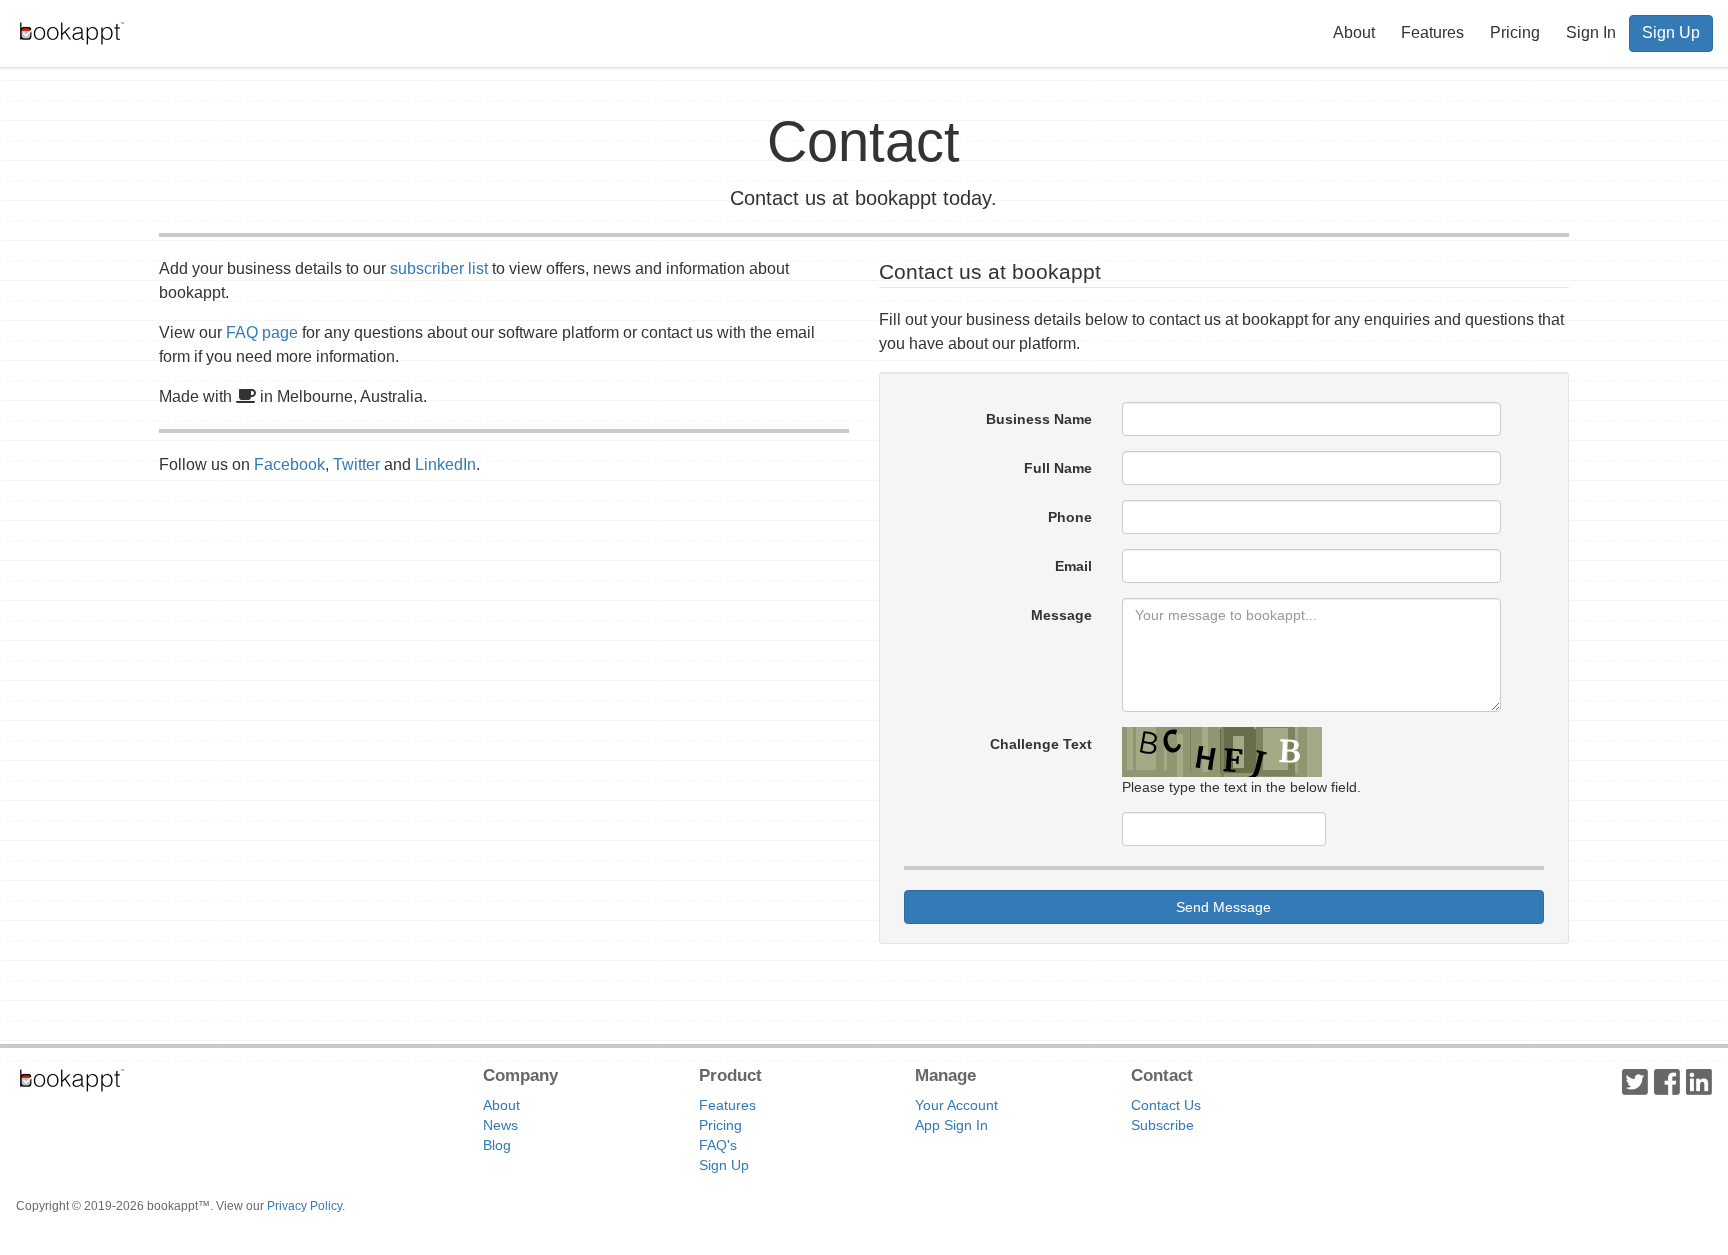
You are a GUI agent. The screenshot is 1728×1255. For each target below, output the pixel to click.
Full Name (1058, 468)
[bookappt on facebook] (1667, 1081)
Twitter (356, 464)
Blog (497, 1145)
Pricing (1515, 32)
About (1354, 32)
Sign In (1591, 32)
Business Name (1039, 419)
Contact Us (1166, 1105)
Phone (1070, 517)
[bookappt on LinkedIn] (1699, 1081)
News (500, 1125)
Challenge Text (1041, 744)
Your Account (956, 1105)
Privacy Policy (304, 1206)
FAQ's (718, 1145)
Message (1061, 615)
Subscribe (1162, 1125)
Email (1073, 566)
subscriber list (439, 268)
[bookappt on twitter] (1635, 1081)
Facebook (289, 464)
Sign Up (1671, 32)
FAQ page (262, 332)
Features (1432, 32)
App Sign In (951, 1125)
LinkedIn (445, 464)
